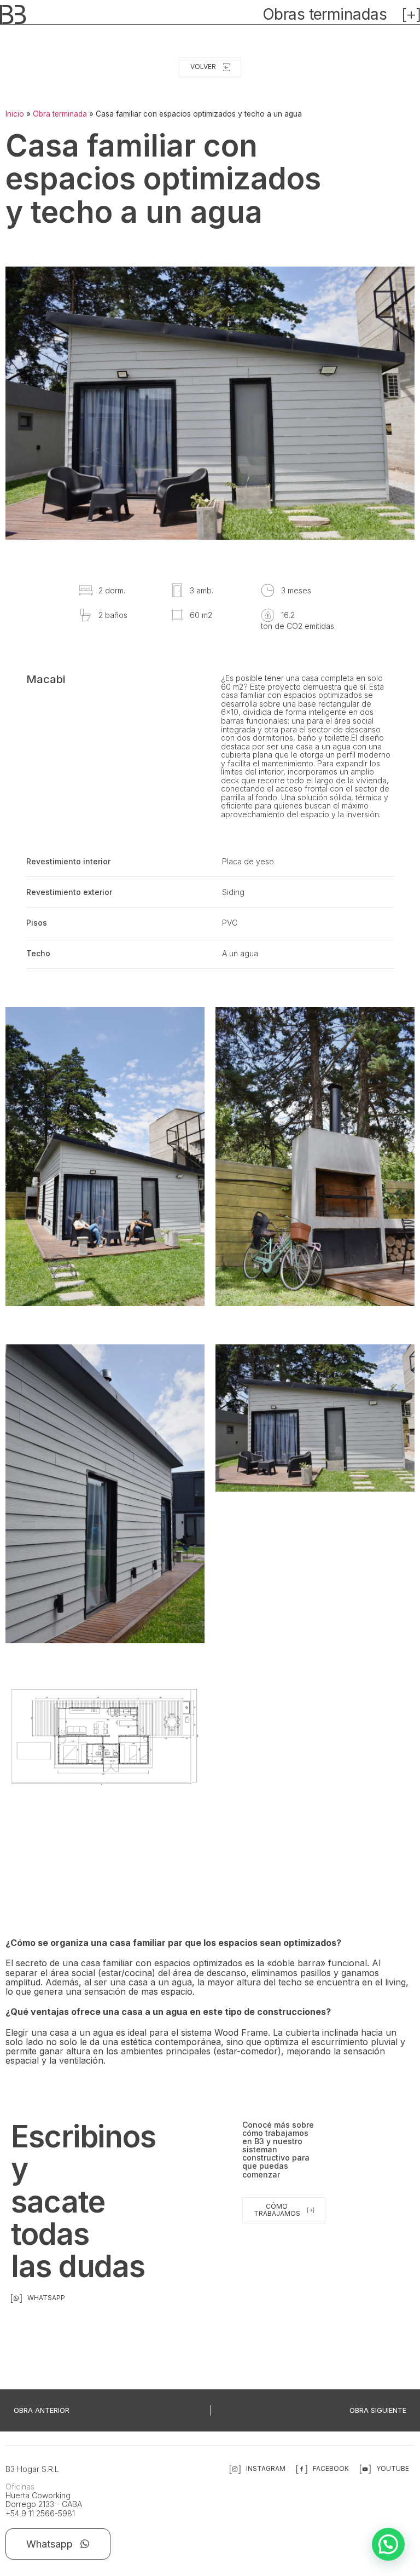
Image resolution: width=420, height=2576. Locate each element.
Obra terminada (60, 114)
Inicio (15, 114)
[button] (388, 2544)
